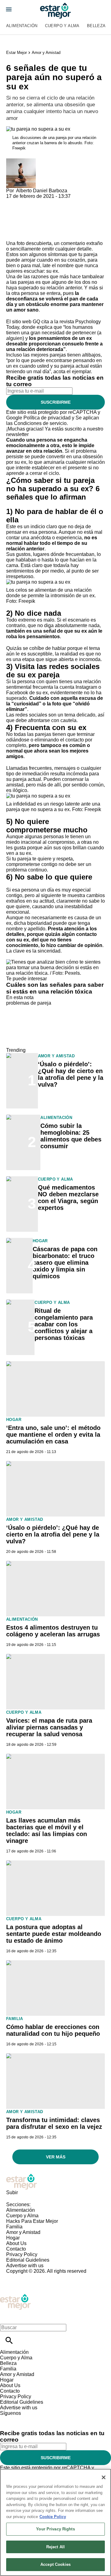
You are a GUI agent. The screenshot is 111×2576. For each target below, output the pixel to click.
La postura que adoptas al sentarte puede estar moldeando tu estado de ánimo (54, 1934)
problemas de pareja (29, 1003)
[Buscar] (9, 2340)
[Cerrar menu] (7, 2317)
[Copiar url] (21, 220)
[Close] (104, 2477)
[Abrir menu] (9, 9)
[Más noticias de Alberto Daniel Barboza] (21, 161)
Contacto (16, 2249)
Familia (15, 2019)
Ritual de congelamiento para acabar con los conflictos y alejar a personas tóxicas (64, 1324)
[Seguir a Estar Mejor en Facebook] (8, 2419)
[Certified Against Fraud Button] (28, 2277)
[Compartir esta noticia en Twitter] (44, 202)
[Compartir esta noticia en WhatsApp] (14, 202)
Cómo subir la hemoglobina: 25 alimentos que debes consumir (71, 1136)
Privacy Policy (22, 2254)
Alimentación (22, 26)
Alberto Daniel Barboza (42, 191)
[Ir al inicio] (55, 2182)
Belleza (96, 26)
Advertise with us (25, 2266)
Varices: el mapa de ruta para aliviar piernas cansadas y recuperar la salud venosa (49, 1727)
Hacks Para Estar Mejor (32, 2221)
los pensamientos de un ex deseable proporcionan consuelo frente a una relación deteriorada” (54, 344)
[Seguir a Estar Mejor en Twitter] (22, 2419)
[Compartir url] (13, 234)
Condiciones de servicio (40, 423)
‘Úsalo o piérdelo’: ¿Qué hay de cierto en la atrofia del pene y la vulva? (71, 1074)
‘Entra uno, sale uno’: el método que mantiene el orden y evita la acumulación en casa (53, 1435)
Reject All (55, 2547)
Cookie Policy (53, 2517)
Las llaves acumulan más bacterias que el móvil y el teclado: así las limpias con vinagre (47, 1831)
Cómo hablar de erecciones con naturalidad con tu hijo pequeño (53, 2030)
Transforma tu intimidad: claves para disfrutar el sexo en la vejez (54, 2123)
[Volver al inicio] (15, 2296)
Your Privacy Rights (55, 2529)
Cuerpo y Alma (62, 26)
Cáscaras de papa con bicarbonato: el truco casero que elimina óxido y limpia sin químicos (65, 1263)
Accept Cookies (55, 2564)
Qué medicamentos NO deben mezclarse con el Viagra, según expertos (68, 1198)
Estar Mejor (16, 53)
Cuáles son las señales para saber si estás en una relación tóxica (55, 988)
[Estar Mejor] (55, 11)
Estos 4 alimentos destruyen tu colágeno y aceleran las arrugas (53, 1631)
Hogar (40, 1241)
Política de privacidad (47, 418)
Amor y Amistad (46, 53)
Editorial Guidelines (28, 2260)
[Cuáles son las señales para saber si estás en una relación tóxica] (55, 962)
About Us (16, 2243)
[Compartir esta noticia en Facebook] (29, 202)
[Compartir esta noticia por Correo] (58, 202)
